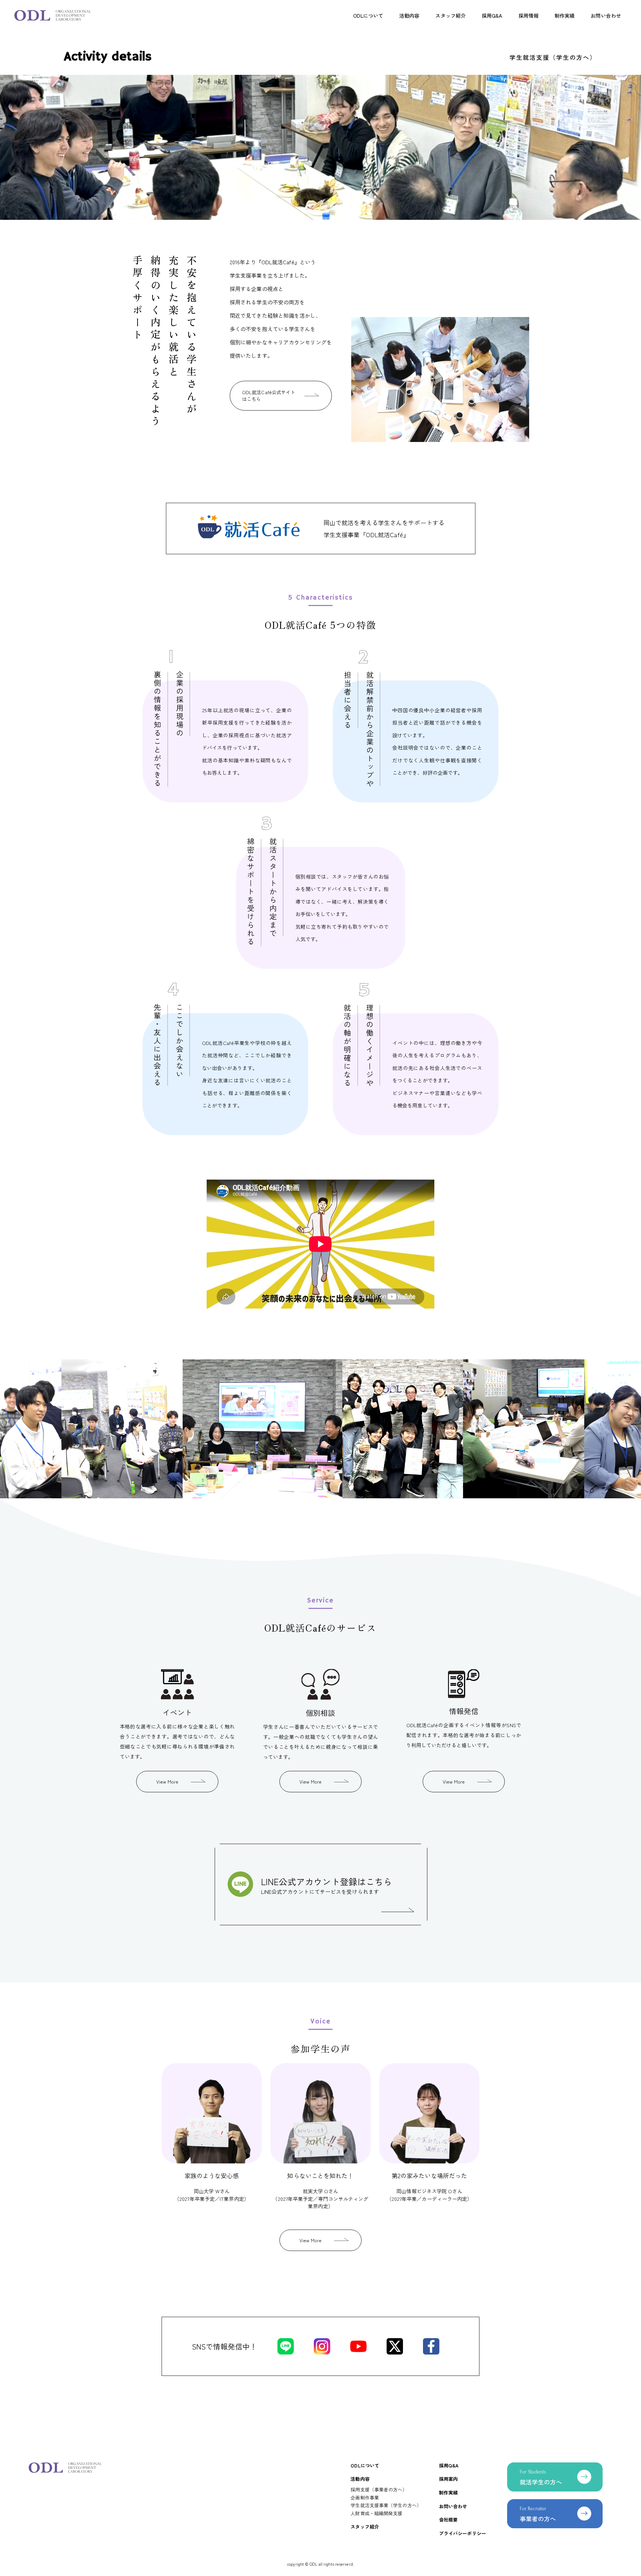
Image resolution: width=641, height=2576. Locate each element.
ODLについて (368, 16)
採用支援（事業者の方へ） (379, 2489)
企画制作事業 (365, 2497)
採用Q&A (492, 16)
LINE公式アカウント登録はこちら (327, 1885)
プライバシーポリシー (463, 2533)
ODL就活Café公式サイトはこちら (269, 396)
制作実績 (565, 16)
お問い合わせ (606, 16)
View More (167, 1782)
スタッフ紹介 (451, 16)
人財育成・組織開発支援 (376, 2513)
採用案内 (448, 2479)
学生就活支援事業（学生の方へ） (386, 2505)
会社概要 (448, 2520)
